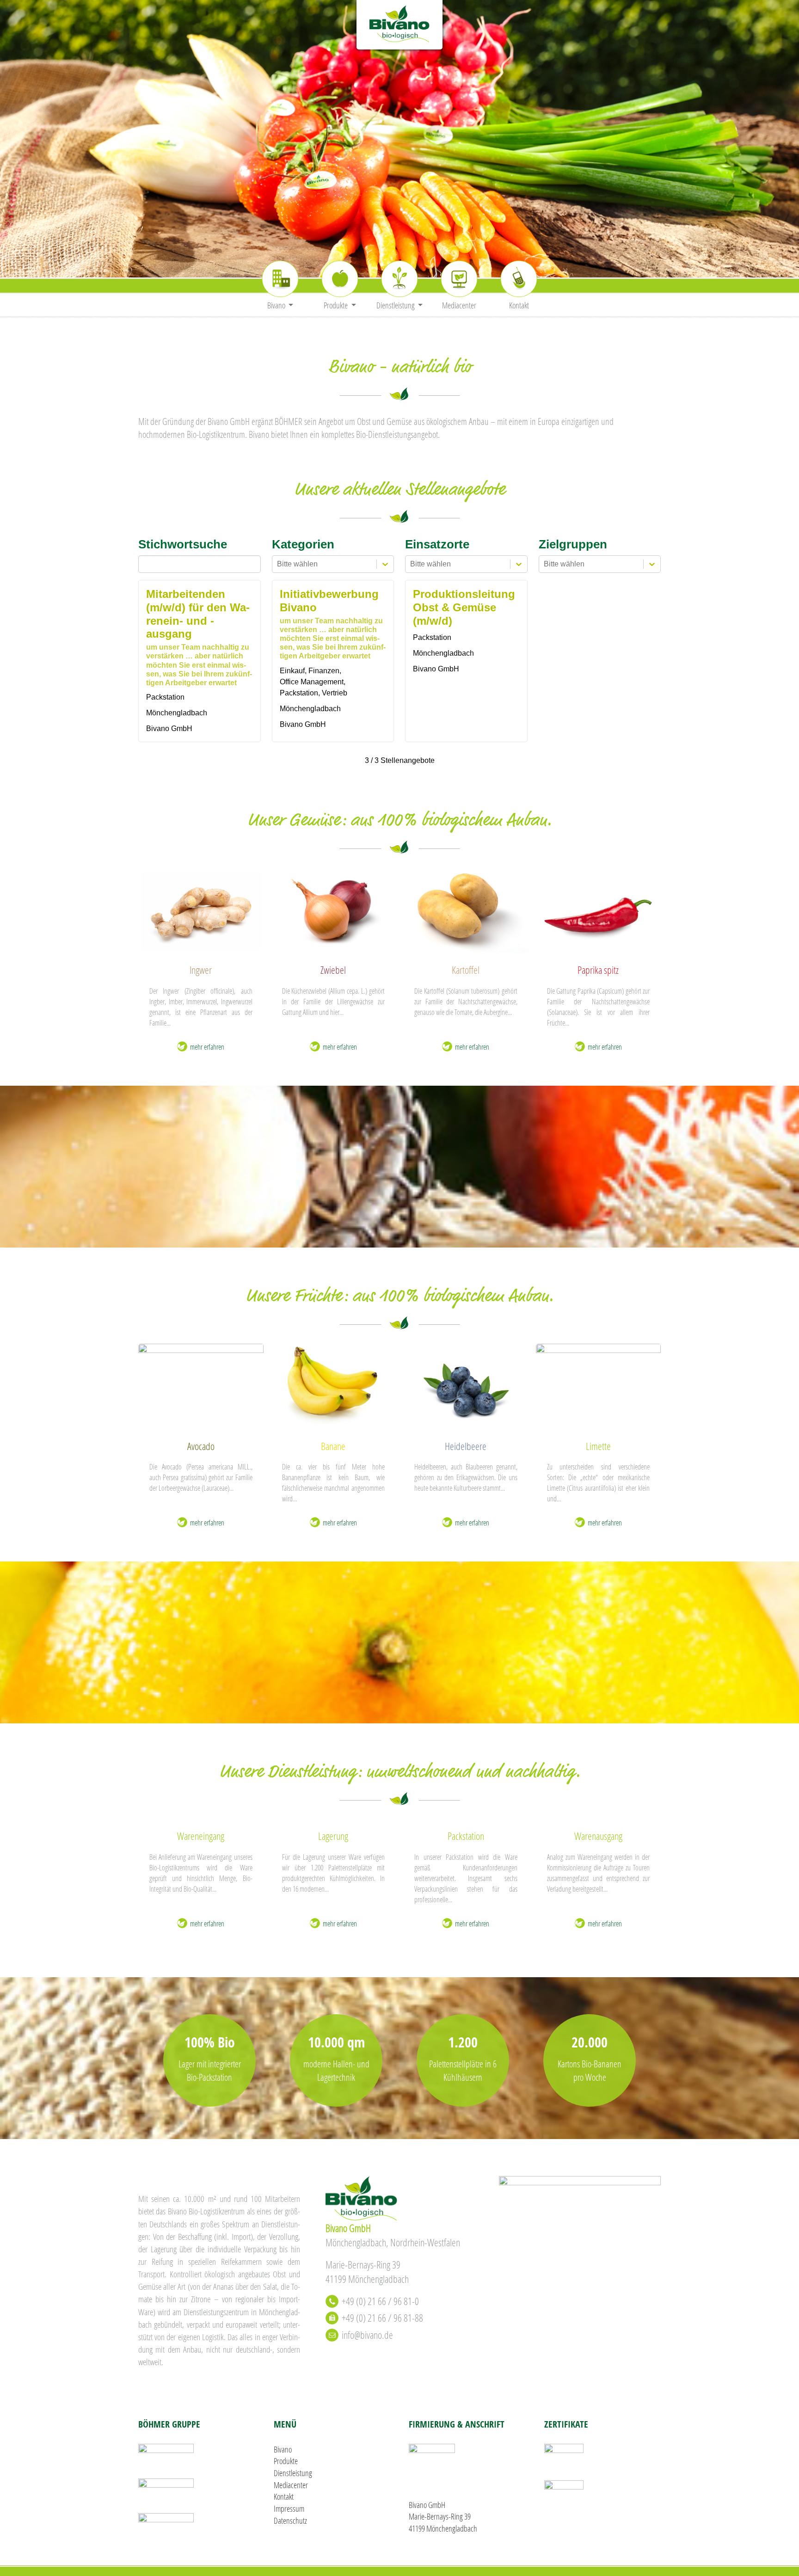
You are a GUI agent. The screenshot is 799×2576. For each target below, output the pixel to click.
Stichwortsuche (183, 544)
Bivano (283, 2449)
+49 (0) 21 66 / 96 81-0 (380, 2301)
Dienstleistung (293, 2473)
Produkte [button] (336, 305)
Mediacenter (459, 305)
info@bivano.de (367, 2335)
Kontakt (519, 305)
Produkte (286, 2461)
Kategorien (303, 544)
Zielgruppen (573, 544)
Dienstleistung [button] (396, 305)
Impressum (289, 2508)
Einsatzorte (437, 544)
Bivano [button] (277, 305)
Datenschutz (290, 2521)
